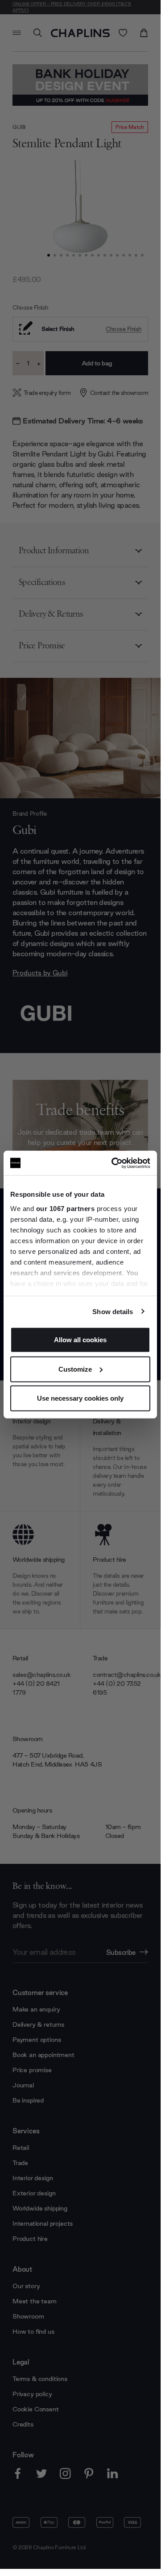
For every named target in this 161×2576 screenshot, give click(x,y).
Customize (75, 1369)
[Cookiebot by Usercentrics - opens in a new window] (113, 1163)
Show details (113, 1311)
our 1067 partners (66, 1208)
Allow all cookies (80, 1340)
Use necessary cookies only (80, 1398)
